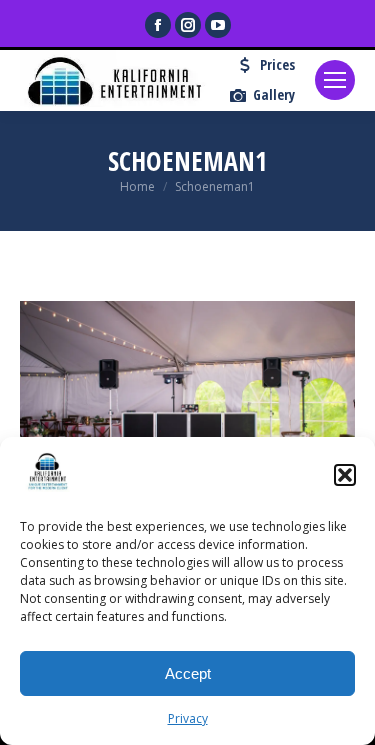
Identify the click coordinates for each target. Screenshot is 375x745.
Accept (188, 673)
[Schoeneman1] (187, 412)
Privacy (188, 718)
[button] (345, 475)
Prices (277, 65)
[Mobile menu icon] (335, 80)
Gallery (274, 95)
